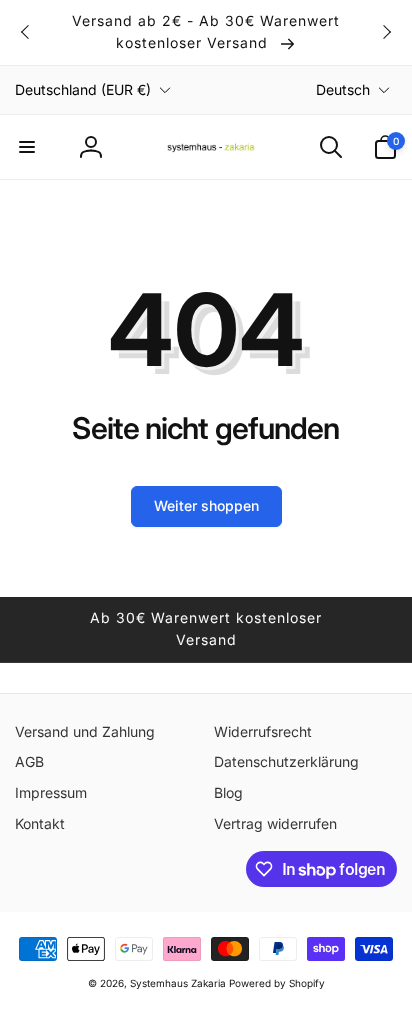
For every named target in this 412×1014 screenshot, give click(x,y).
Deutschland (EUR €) (83, 89)
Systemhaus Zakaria (178, 983)
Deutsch (343, 89)
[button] (27, 147)
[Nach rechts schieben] (386, 32)
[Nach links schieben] (26, 32)
